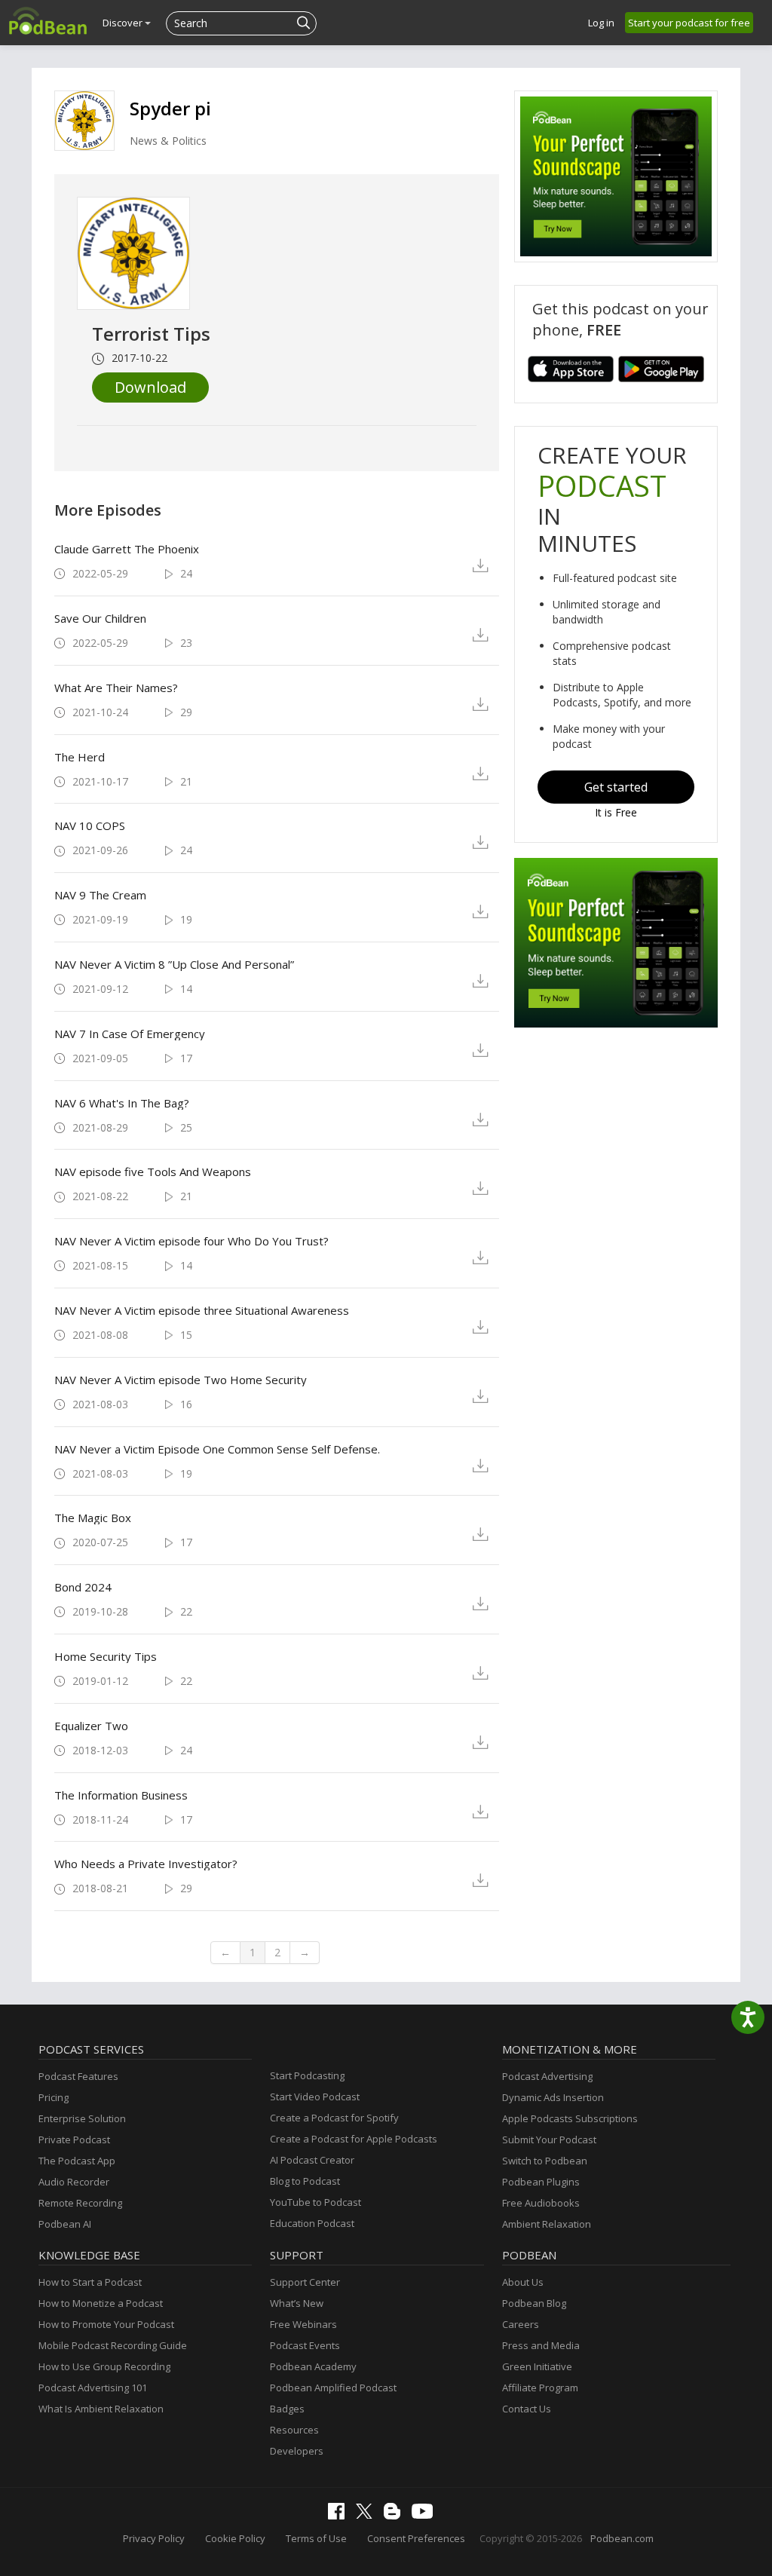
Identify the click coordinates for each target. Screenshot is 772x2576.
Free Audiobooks (541, 2203)
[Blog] (396, 2516)
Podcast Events (305, 2345)
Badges (287, 2409)
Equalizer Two (91, 1726)
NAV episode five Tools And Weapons (153, 1172)
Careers (521, 2324)
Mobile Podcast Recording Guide (113, 2345)
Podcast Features (78, 2076)
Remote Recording (80, 2203)
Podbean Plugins (541, 2182)
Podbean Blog (534, 2303)
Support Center (305, 2282)
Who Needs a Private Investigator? (146, 1864)
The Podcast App (77, 2161)
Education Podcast (312, 2223)
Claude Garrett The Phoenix (127, 549)
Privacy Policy (154, 2538)
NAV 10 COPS (90, 825)
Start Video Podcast (315, 2097)
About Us (523, 2282)
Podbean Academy (313, 2366)
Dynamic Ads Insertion (553, 2097)
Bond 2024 (83, 1587)
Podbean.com (622, 2538)
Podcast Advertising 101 (93, 2388)
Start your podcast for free (689, 23)
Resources (294, 2430)
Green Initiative (537, 2366)
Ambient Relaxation (547, 2224)
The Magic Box (93, 1518)
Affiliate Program (540, 2388)
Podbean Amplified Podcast (333, 2388)
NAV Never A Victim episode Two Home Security (181, 1380)
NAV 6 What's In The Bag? (122, 1103)
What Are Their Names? (116, 688)
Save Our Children (100, 618)
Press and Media (541, 2345)
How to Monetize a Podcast (101, 2303)
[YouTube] (426, 2515)
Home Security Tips (106, 1656)
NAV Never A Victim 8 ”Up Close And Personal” (174, 964)
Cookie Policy (235, 2538)
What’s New (297, 2303)
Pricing (54, 2097)
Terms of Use (316, 2538)
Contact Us (527, 2409)
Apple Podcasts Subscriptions (570, 2118)
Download (150, 387)
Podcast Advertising (547, 2076)
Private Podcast (74, 2140)
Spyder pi (170, 108)
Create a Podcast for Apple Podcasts (354, 2139)
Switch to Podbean (545, 2161)
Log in (601, 23)
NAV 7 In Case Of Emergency (130, 1034)
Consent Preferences (416, 2538)
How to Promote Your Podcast (106, 2324)
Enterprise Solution (82, 2118)
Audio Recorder (74, 2182)
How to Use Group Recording (104, 2366)
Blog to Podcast (305, 2181)
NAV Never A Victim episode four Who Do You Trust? (191, 1241)
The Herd (80, 757)
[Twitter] (368, 2515)
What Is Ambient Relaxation (101, 2409)
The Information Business (121, 1795)
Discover (124, 23)
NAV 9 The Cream (100, 895)
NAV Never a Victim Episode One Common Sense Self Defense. (217, 1449)
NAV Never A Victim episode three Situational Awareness (202, 1310)
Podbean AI (65, 2224)
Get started (616, 787)
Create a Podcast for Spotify (334, 2118)
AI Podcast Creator (312, 2160)
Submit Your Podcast (549, 2140)
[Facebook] (340, 2516)
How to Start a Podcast (90, 2282)
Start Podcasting (307, 2075)
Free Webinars (303, 2324)
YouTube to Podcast (316, 2202)
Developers (297, 2451)
